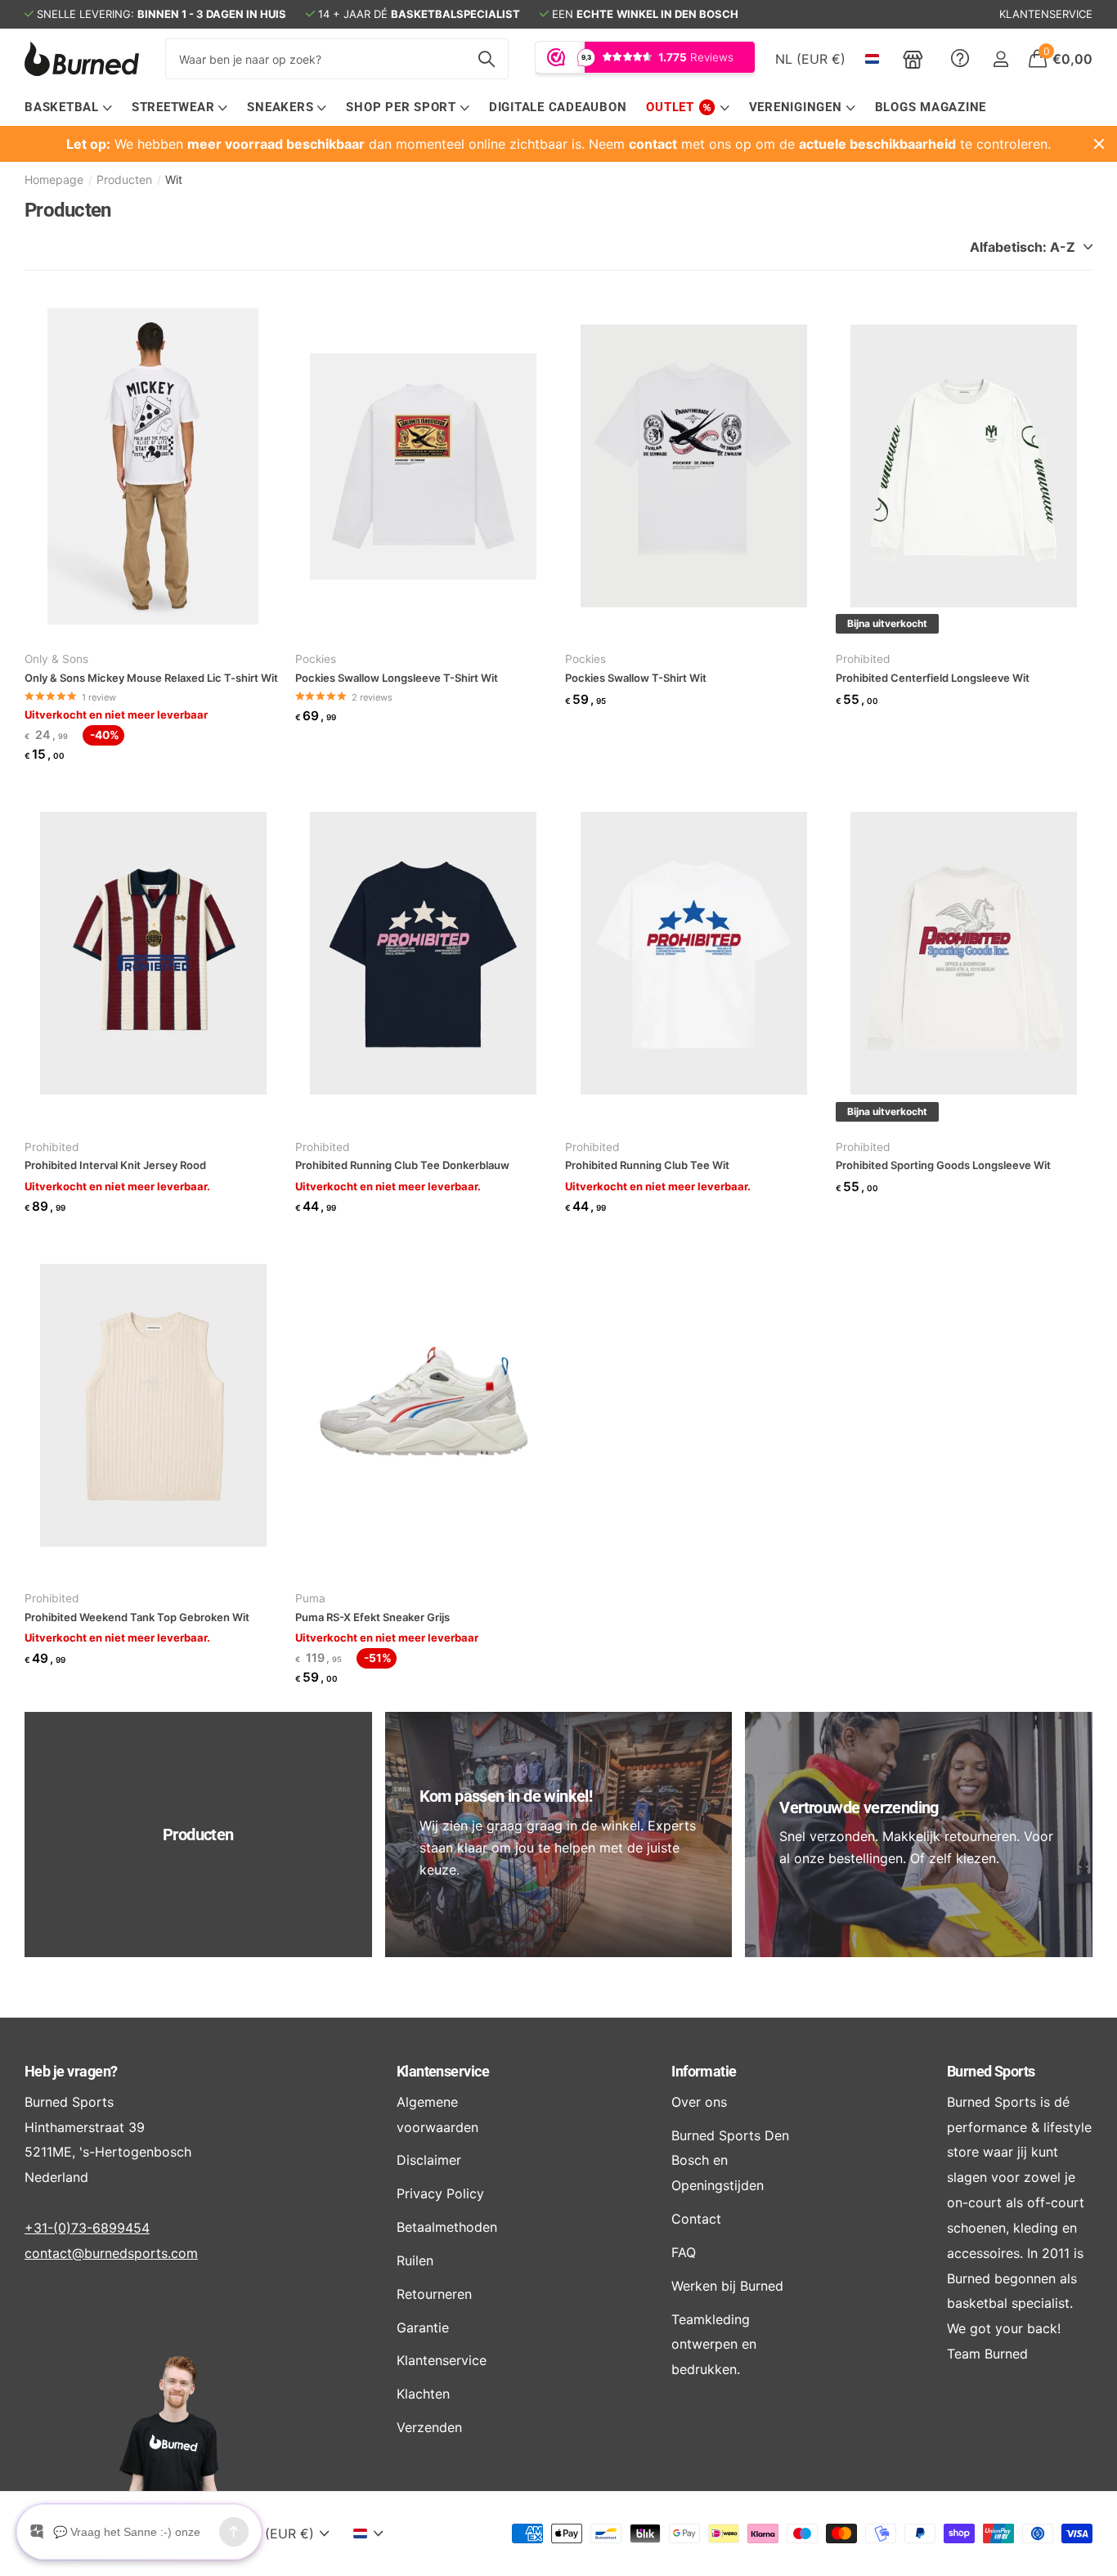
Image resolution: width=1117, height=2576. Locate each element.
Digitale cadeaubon (558, 107)
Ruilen (415, 2260)
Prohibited (863, 659)
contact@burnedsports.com (111, 2253)
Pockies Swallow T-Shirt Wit (636, 678)
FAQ (684, 2252)
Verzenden (429, 2427)
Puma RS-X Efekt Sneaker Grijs (372, 1617)
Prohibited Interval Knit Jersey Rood (115, 1165)
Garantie (423, 2327)
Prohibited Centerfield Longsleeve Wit (933, 678)
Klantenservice (443, 2071)
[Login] (1000, 59)
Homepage (54, 179)
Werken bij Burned (727, 2286)
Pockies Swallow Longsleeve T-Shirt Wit (397, 678)
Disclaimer (429, 2160)
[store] (913, 59)
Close (1099, 144)
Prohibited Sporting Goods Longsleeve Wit (943, 1165)
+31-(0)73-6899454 (87, 2228)
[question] (960, 59)
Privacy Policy (440, 2193)
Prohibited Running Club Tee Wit (647, 1165)
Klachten (423, 2394)
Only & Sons (56, 659)
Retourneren (434, 2294)
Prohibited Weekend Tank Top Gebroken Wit (137, 1617)
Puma (310, 1598)
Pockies (316, 659)
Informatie (704, 2071)
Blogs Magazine (931, 107)
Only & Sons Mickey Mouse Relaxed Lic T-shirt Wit (151, 678)
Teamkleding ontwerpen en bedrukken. (714, 2345)
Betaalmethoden (447, 2227)
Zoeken (486, 59)
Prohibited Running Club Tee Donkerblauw (402, 1165)
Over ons (699, 2102)
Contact (696, 2219)
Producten (124, 179)
